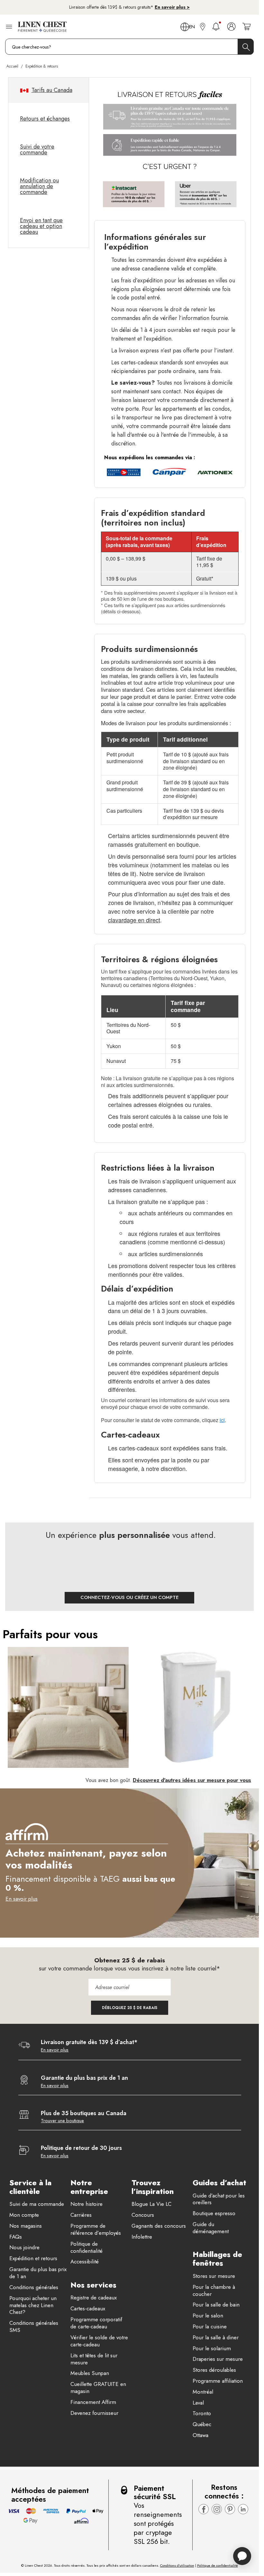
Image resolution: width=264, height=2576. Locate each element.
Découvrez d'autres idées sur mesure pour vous (192, 1780)
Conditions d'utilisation (177, 2565)
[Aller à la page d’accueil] (42, 27)
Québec (202, 2425)
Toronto (202, 2414)
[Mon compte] (231, 27)
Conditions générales (34, 2288)
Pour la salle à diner (216, 2338)
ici (222, 1420)
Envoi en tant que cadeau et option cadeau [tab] (41, 226)
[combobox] (129, 47)
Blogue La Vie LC (151, 2204)
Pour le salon (208, 2316)
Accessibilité (85, 2262)
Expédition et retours (33, 2259)
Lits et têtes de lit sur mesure (94, 2359)
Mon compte (24, 2215)
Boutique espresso (214, 2214)
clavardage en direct (134, 920)
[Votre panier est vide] (246, 27)
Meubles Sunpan (90, 2373)
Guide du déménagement (211, 2228)
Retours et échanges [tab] (45, 119)
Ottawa (200, 2435)
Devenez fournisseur (94, 2413)
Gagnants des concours (159, 2226)
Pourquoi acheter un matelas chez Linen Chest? (33, 2306)
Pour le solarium (212, 2349)
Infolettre (142, 2237)
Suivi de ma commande (37, 2204)
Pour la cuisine (210, 2327)
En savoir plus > (172, 7)
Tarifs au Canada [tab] (52, 90)
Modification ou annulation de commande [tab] (39, 186)
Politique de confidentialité (86, 2248)
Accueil (12, 66)
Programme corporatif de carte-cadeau (96, 2323)
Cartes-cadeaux (88, 2309)
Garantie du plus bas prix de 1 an (38, 2273)
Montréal (203, 2392)
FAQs (16, 2237)
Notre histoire (86, 2204)
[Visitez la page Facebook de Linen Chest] (204, 2509)
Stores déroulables (214, 2370)
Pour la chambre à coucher (214, 2291)
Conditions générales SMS (34, 2327)
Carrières (81, 2215)
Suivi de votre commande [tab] (37, 150)
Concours (143, 2215)
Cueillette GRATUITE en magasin (98, 2388)
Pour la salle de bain (216, 2305)
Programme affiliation (218, 2381)
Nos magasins (26, 2226)
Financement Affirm (93, 2402)
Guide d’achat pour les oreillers (219, 2199)
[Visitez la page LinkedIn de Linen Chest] (243, 2509)
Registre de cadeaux (94, 2298)
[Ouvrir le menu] (9, 27)
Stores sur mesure (214, 2276)
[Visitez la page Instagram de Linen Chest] (217, 2509)
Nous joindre (24, 2248)
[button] (255, 1699)
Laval (198, 2403)
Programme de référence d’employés (96, 2230)
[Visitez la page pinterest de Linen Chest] (230, 2509)
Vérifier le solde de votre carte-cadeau (99, 2341)
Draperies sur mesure (218, 2359)
